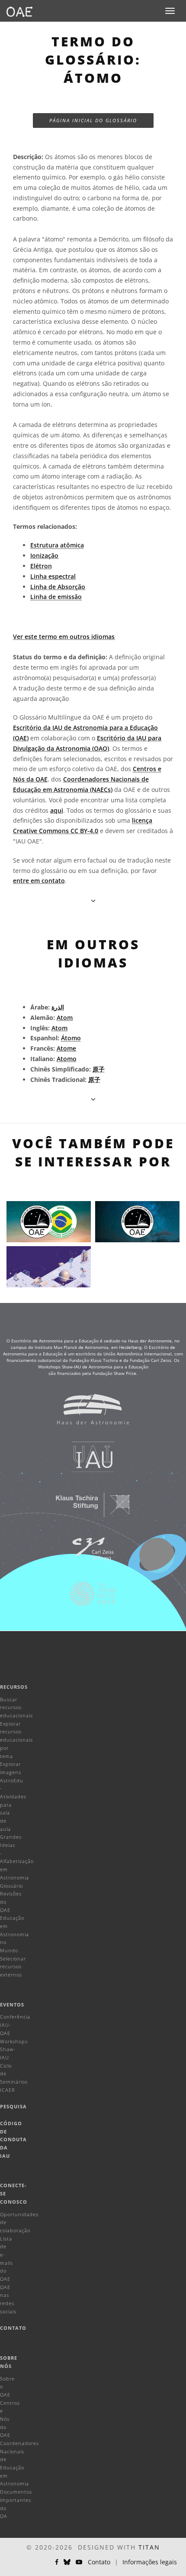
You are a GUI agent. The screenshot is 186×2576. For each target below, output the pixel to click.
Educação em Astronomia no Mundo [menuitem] (14, 1934)
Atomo (67, 1059)
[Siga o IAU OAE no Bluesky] (67, 2562)
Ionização (44, 555)
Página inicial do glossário (93, 120)
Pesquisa (13, 2106)
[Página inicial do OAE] (19, 11)
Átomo (71, 1038)
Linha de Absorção (58, 587)
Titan (149, 2547)
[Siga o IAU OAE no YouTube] (79, 2562)
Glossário (11, 1886)
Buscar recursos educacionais (16, 1707)
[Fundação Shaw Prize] (87, 1598)
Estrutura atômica (57, 545)
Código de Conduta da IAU (13, 2140)
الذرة (58, 1007)
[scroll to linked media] (93, 900)
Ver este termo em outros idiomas (64, 637)
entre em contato (39, 881)
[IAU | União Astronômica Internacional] (87, 1461)
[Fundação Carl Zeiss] (87, 1553)
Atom (65, 1018)
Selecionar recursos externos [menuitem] (13, 1967)
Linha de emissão (56, 597)
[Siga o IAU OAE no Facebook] (57, 2562)
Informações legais (150, 2562)
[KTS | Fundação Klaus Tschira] (87, 1509)
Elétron (41, 566)
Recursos (14, 1687)
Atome (66, 1048)
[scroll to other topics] (93, 1099)
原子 (99, 1069)
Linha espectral (53, 576)
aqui (57, 810)
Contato (13, 2328)
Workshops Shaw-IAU (14, 2049)
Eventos (12, 2004)
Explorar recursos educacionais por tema (16, 1740)
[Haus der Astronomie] (87, 1413)
